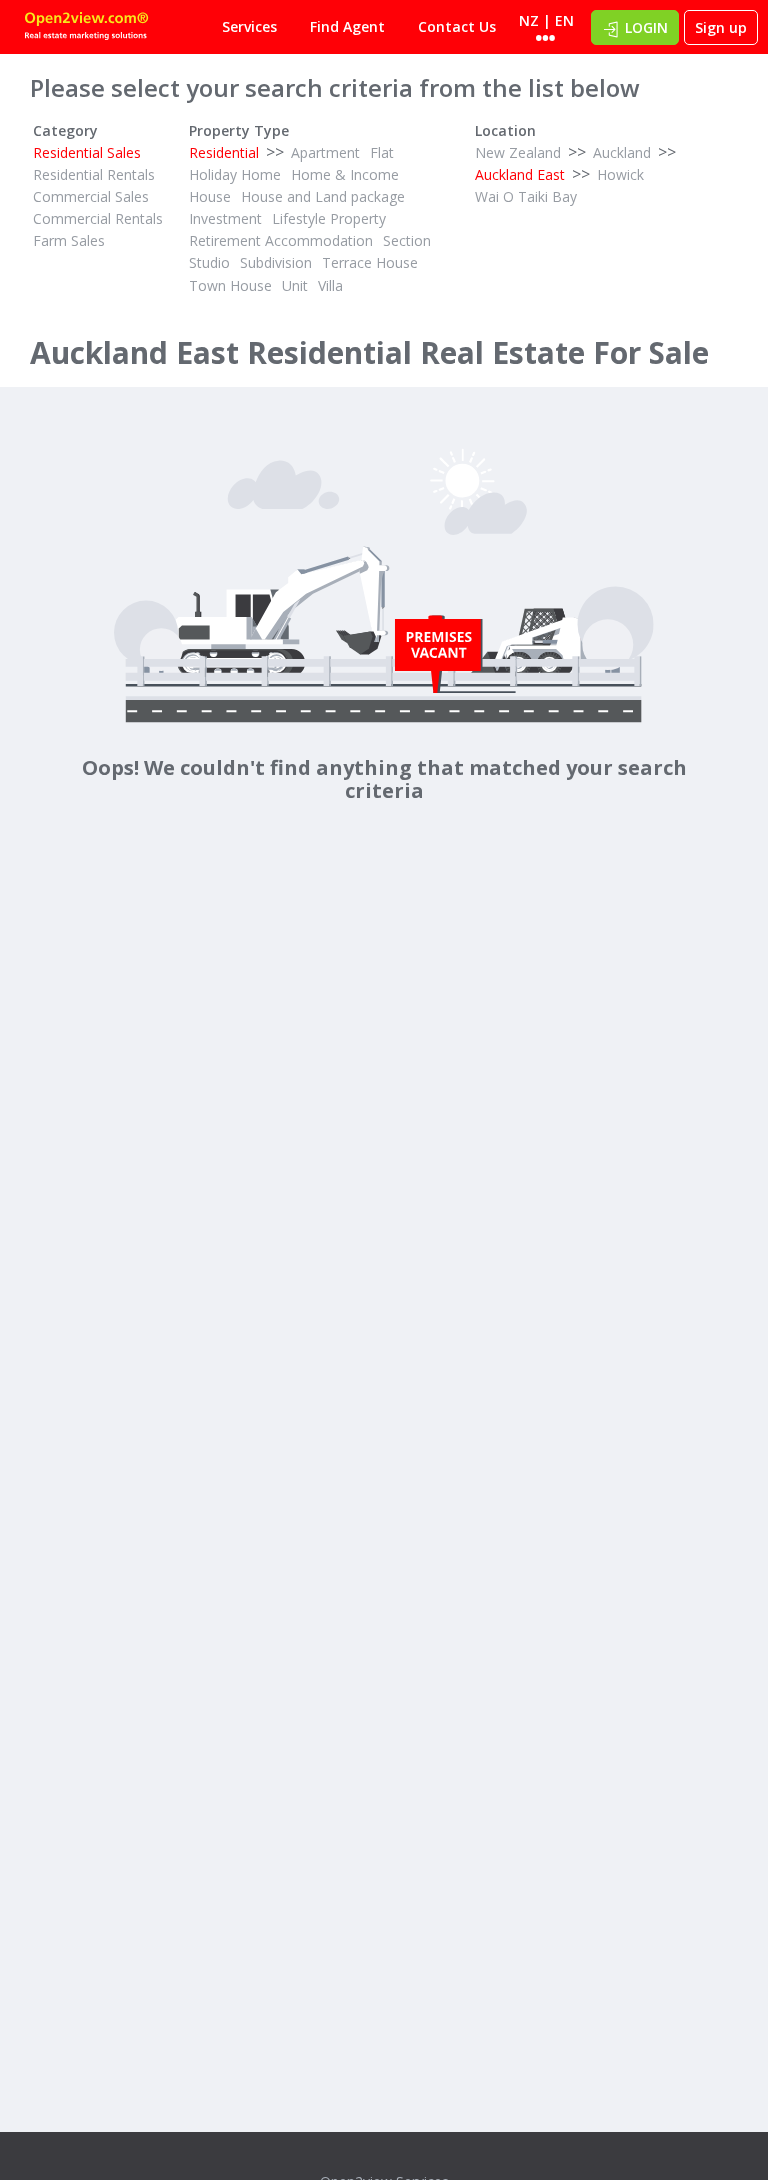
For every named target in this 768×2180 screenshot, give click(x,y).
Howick (620, 174)
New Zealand (518, 152)
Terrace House (370, 262)
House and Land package (323, 196)
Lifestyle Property (329, 218)
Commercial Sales (91, 196)
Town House (230, 285)
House (210, 196)
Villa (330, 285)
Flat (382, 152)
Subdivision (276, 262)
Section (407, 240)
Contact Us (457, 26)
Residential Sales (87, 152)
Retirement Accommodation (281, 240)
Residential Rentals (94, 174)
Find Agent (347, 26)
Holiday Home (235, 174)
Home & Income (345, 174)
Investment (225, 218)
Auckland (622, 152)
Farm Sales (69, 240)
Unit (295, 285)
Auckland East (520, 174)
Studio (209, 262)
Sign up (721, 27)
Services (249, 26)
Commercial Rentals (98, 218)
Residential (224, 152)
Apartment (325, 152)
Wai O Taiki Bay (526, 196)
